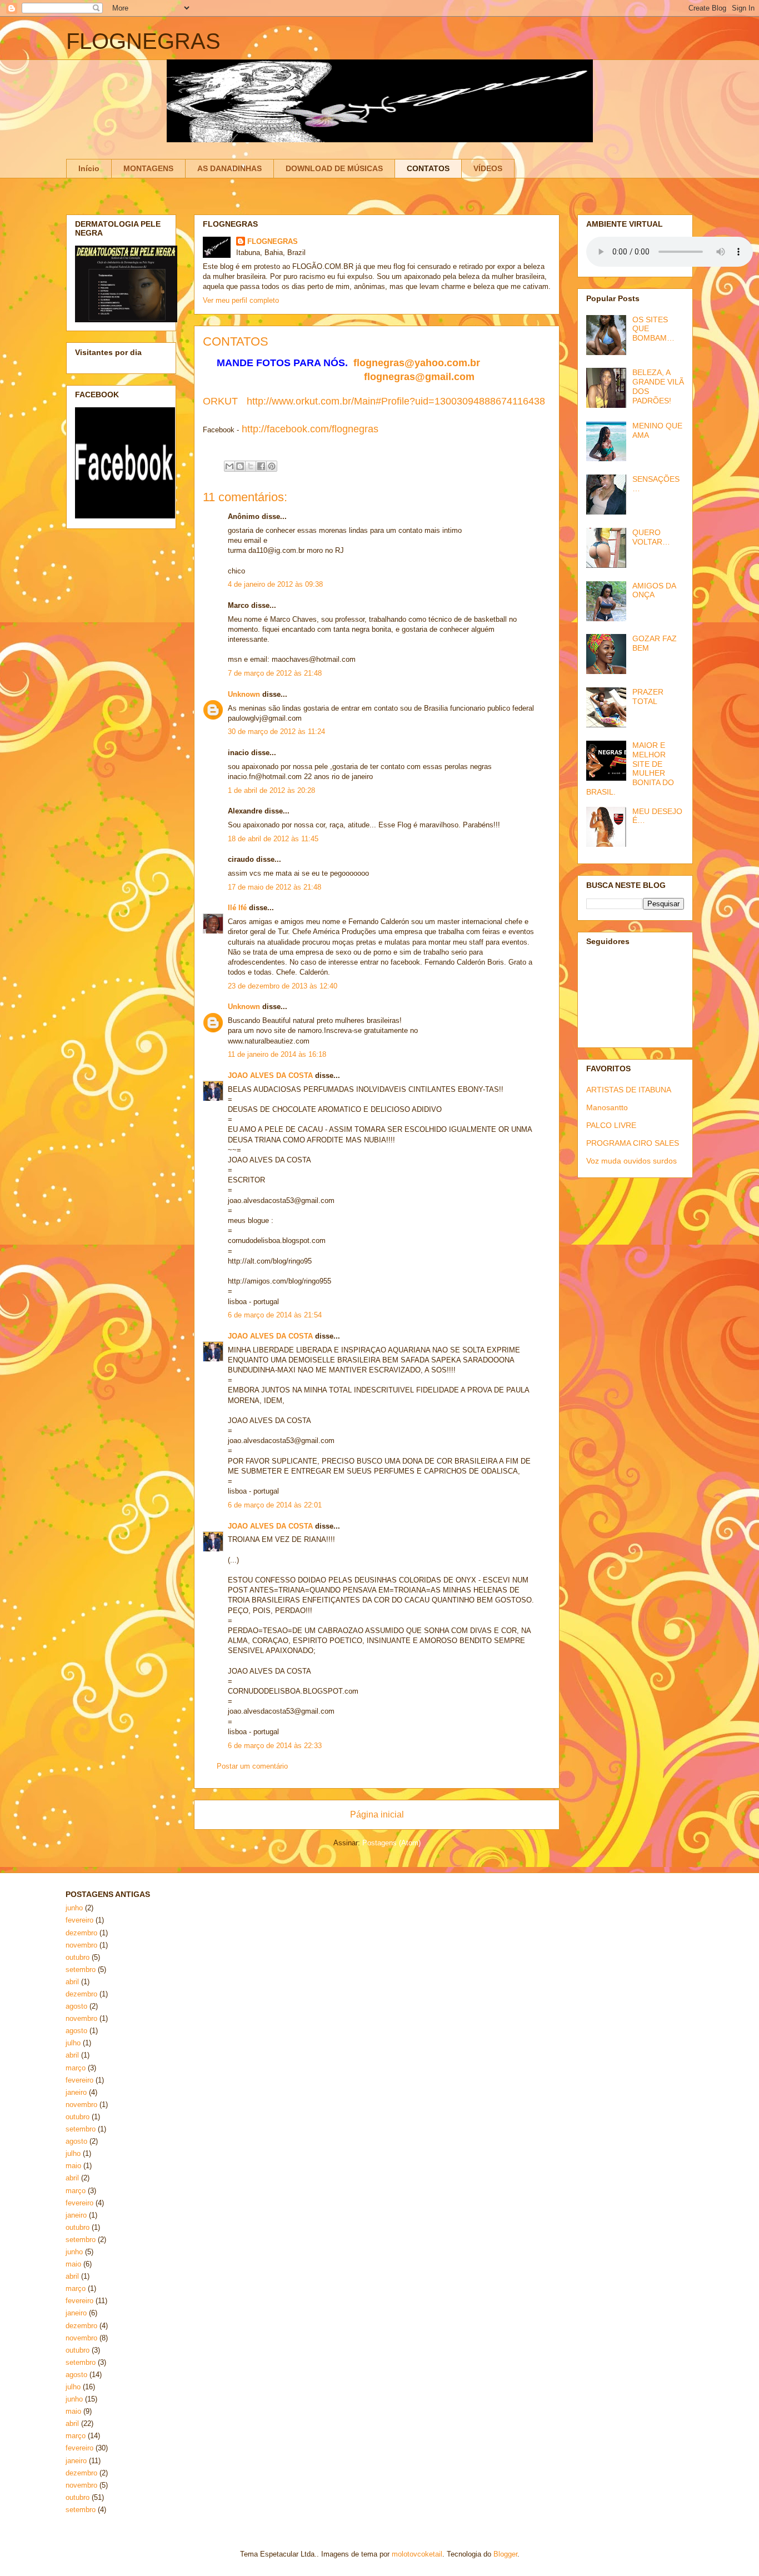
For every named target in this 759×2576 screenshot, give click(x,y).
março (76, 2068)
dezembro (81, 1933)
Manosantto (607, 1107)
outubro (78, 1957)
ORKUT (220, 401)
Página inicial (377, 1814)
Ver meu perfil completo (241, 300)
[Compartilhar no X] (251, 466)
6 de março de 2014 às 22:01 (275, 1505)
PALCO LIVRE (611, 1125)
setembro (81, 1970)
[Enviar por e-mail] (229, 466)
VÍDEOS (488, 168)
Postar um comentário (252, 1766)
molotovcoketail (417, 2554)
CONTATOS (428, 168)
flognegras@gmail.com (419, 377)
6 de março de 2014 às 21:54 (275, 1315)
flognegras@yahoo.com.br (417, 363)
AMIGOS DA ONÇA (654, 590)
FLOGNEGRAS (143, 41)
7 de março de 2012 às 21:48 (275, 673)
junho (74, 1908)
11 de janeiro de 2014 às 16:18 (277, 1054)
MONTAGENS (148, 168)
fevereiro (79, 1920)
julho (73, 2043)
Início (89, 168)
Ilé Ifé (237, 908)
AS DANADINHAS (229, 168)
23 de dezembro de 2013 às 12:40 (283, 986)
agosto (76, 2006)
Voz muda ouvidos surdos (631, 1161)
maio (73, 2166)
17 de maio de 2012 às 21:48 (274, 887)
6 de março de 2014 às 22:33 (275, 1746)
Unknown (244, 694)
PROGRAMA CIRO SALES (633, 1143)
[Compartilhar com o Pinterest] (272, 466)
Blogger (505, 2554)
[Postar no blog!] (240, 466)
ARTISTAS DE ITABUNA (629, 1090)
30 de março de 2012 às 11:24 (276, 732)
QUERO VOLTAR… (651, 537)
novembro (81, 1945)
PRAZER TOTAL (648, 697)
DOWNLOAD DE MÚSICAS (334, 168)
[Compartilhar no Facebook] (261, 466)
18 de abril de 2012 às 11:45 (273, 839)
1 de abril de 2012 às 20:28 (271, 790)
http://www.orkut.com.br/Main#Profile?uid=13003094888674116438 (396, 401)
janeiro (76, 2092)
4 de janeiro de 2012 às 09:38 (275, 584)
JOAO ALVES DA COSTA (270, 1075)
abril (72, 1982)
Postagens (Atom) (391, 1843)
